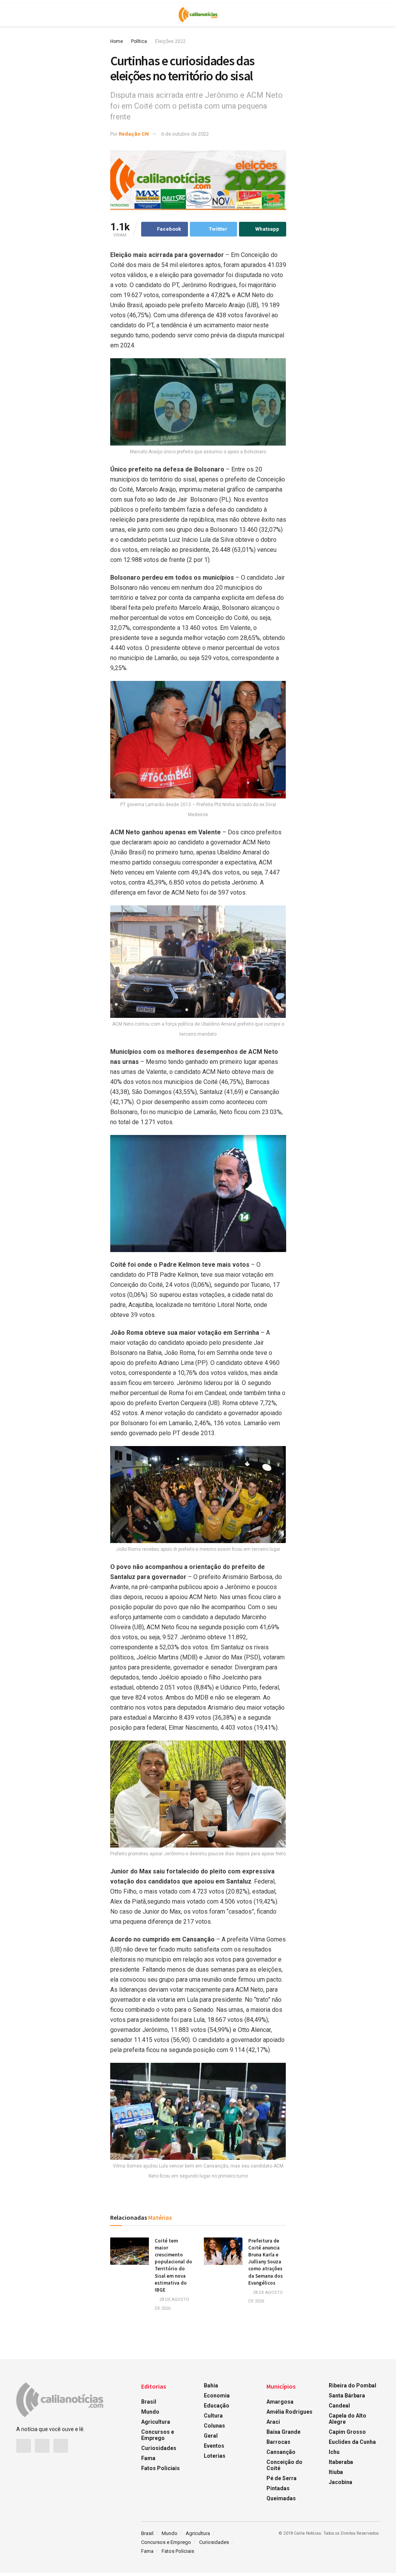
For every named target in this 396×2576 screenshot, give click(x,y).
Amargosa (280, 2402)
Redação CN (134, 134)
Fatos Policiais (160, 2468)
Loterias (215, 2456)
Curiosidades (159, 2448)
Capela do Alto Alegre (347, 2419)
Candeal (339, 2406)
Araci (273, 2422)
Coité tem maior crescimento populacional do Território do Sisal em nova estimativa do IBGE (173, 2265)
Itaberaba (341, 2462)
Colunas (214, 2426)
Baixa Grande (283, 2432)
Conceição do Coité (284, 2465)
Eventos (214, 2446)
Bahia (211, 2385)
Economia (217, 2396)
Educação (217, 2406)
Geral (211, 2436)
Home (117, 41)
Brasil (149, 2402)
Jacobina (341, 2482)
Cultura (213, 2416)
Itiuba (336, 2472)
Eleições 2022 (170, 41)
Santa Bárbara (347, 2396)
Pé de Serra (282, 2478)
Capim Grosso (347, 2432)
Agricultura (156, 2422)
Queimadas (281, 2498)
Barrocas (278, 2442)
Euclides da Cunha (352, 2442)
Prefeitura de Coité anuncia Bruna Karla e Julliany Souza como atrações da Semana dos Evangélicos (265, 2262)
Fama (148, 2458)
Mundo (150, 2412)
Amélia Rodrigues (289, 2412)
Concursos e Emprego (158, 2435)
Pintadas (278, 2488)
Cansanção (281, 2452)
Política (139, 41)
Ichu (334, 2452)
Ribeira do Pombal (352, 2385)
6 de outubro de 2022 (185, 134)
